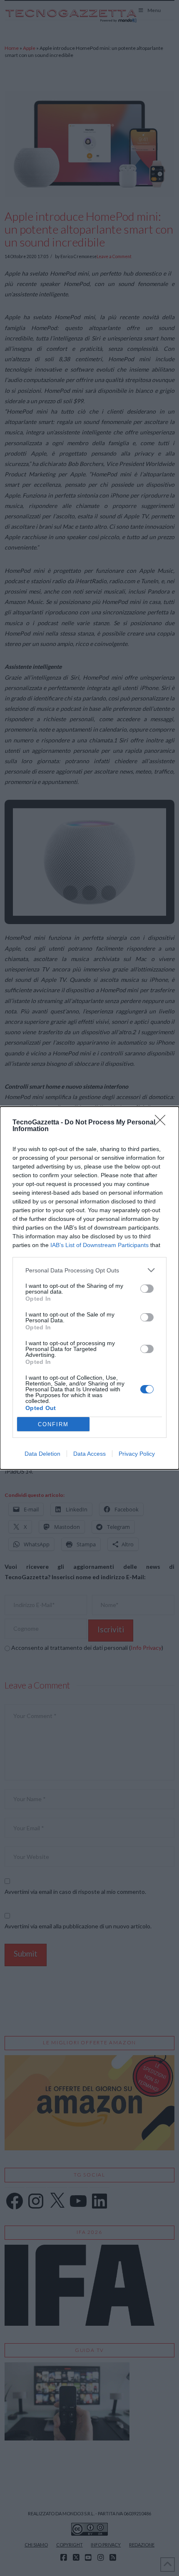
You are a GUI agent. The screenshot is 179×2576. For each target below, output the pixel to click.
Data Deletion (42, 1454)
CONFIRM (53, 1424)
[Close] (163, 1123)
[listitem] (89, 1270)
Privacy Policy (137, 1454)
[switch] (147, 1289)
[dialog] (89, 1288)
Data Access (89, 1454)
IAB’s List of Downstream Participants (99, 1245)
